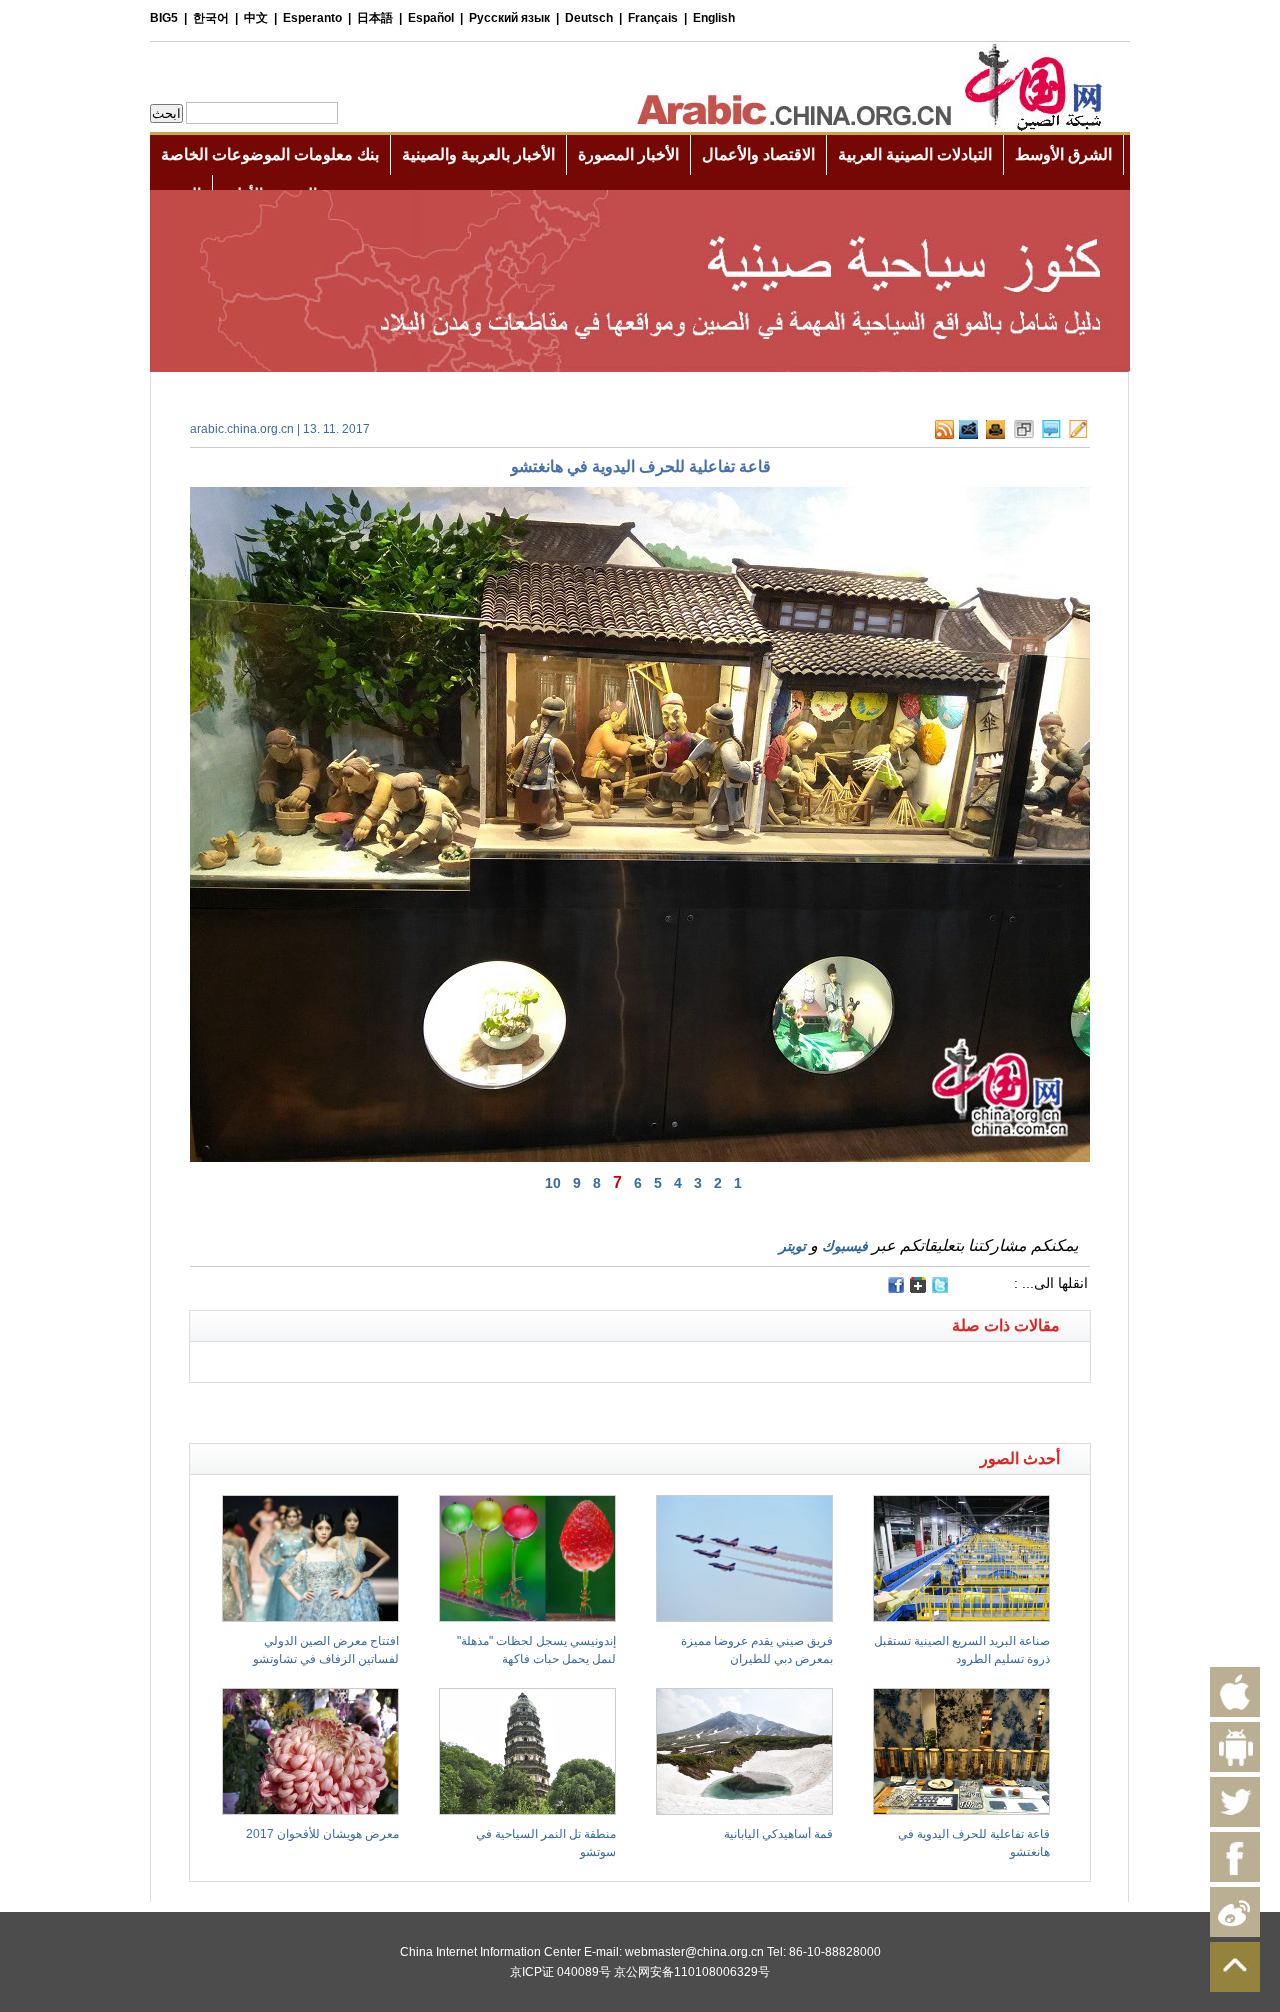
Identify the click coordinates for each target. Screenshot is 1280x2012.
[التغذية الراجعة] (968, 435)
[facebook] (896, 1285)
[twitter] (940, 1289)
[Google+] (918, 1289)
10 (553, 1183)
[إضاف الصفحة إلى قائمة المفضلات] (1024, 435)
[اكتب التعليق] (1051, 435)
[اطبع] (995, 435)
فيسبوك (845, 1246)
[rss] (944, 435)
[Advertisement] (415, 1408)
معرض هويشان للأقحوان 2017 (322, 1834)
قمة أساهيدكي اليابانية (778, 1834)
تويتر (792, 1246)
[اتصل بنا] (1078, 435)
